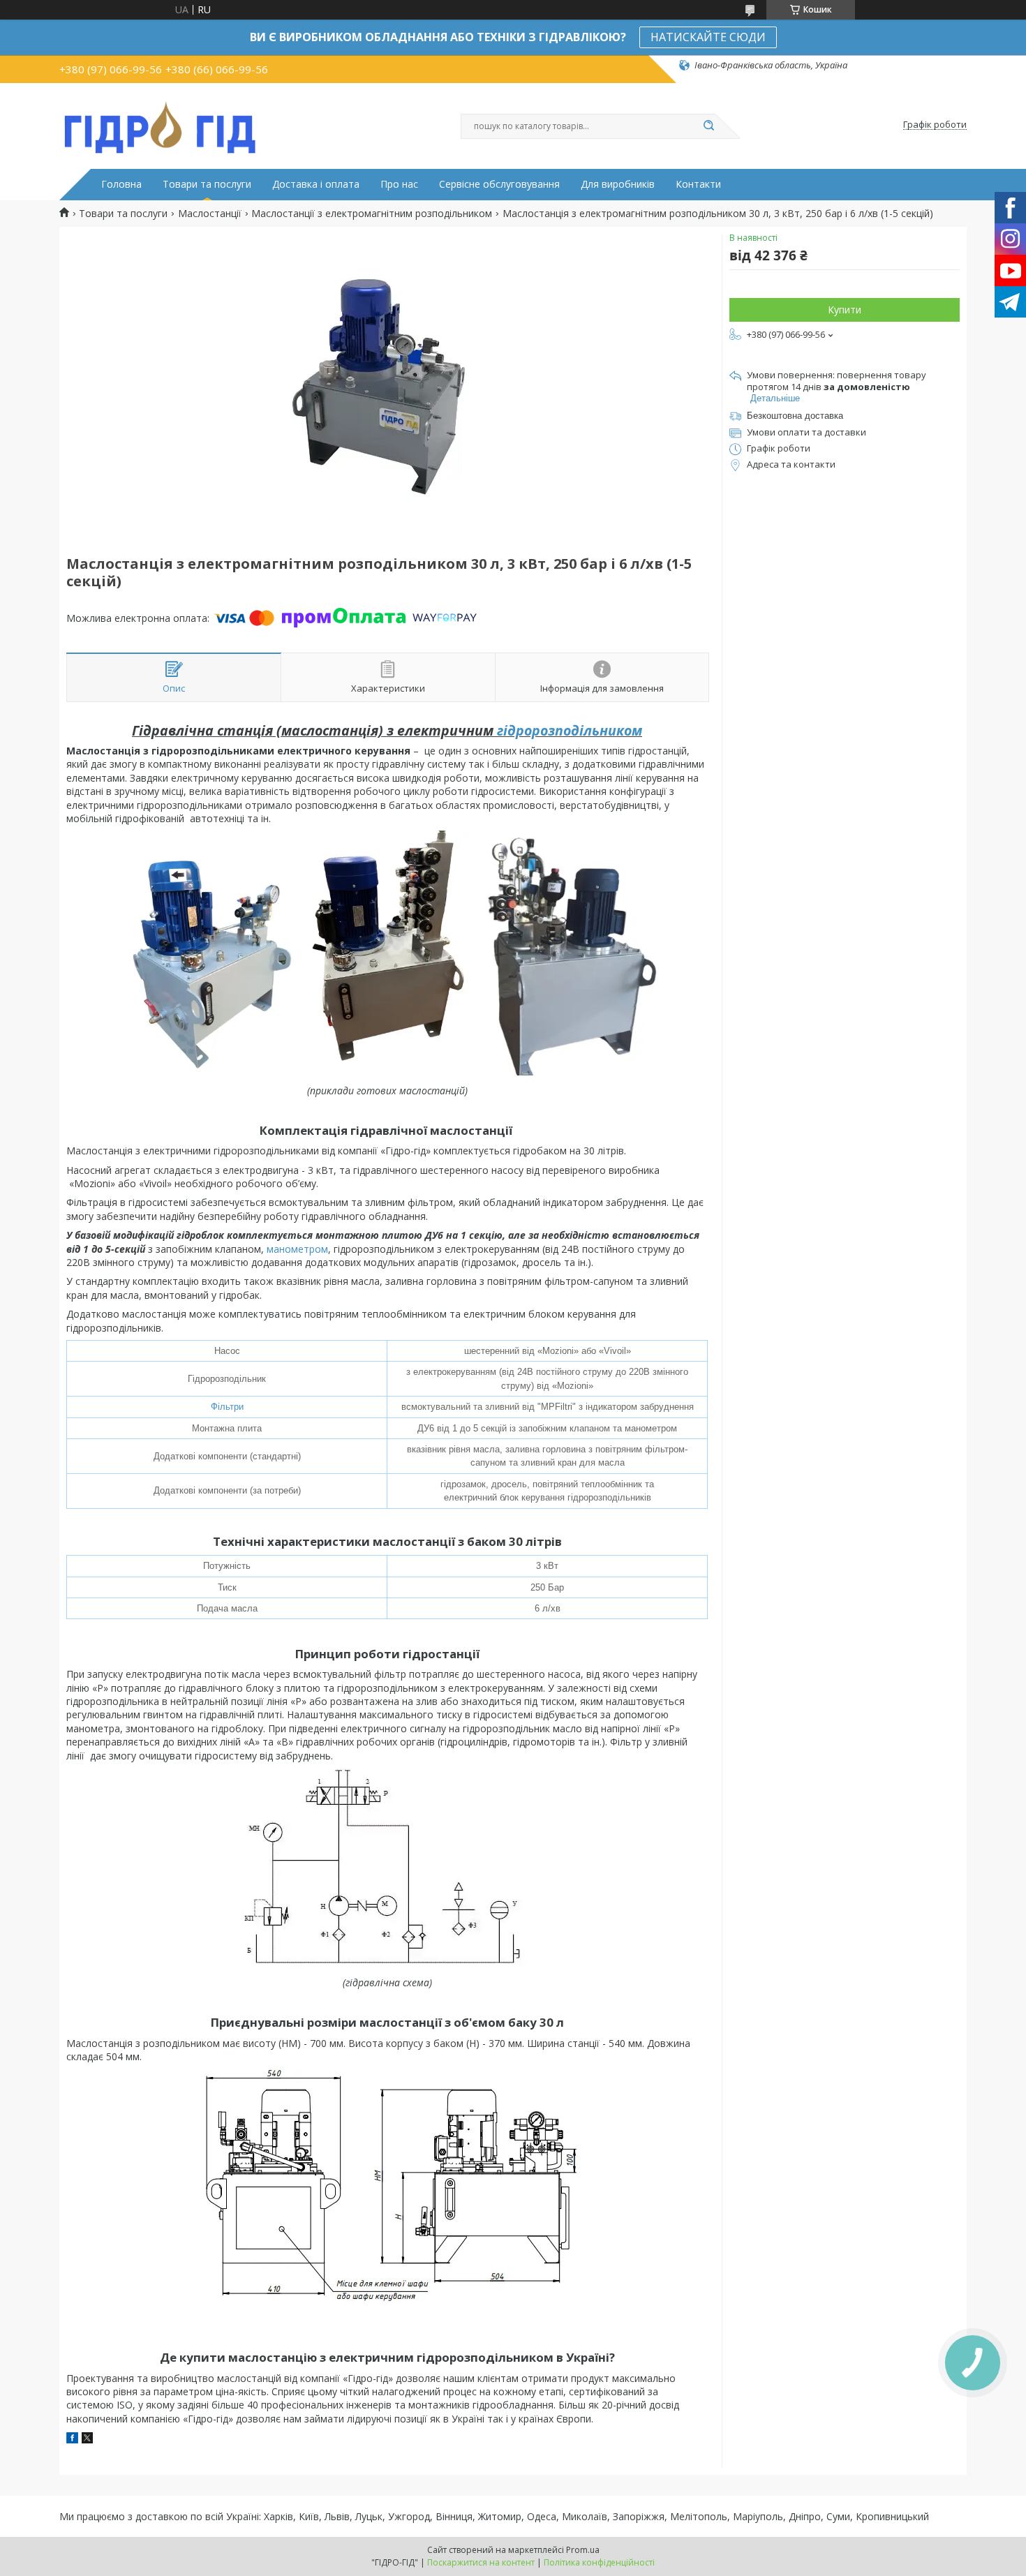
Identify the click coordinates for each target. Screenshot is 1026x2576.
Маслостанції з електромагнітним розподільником (372, 214)
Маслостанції (210, 214)
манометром (297, 1249)
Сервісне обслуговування (499, 184)
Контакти (698, 184)
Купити (845, 310)
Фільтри (227, 1407)
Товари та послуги (207, 184)
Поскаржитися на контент (481, 2562)
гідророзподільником (570, 730)
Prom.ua (583, 2550)
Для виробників (618, 184)
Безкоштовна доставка (795, 416)
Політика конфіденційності (599, 2562)
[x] (87, 2440)
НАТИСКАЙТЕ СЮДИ (708, 37)
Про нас (399, 184)
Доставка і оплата (316, 184)
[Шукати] (708, 126)
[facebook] (72, 2440)
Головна (121, 184)
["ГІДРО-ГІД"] (161, 125)
